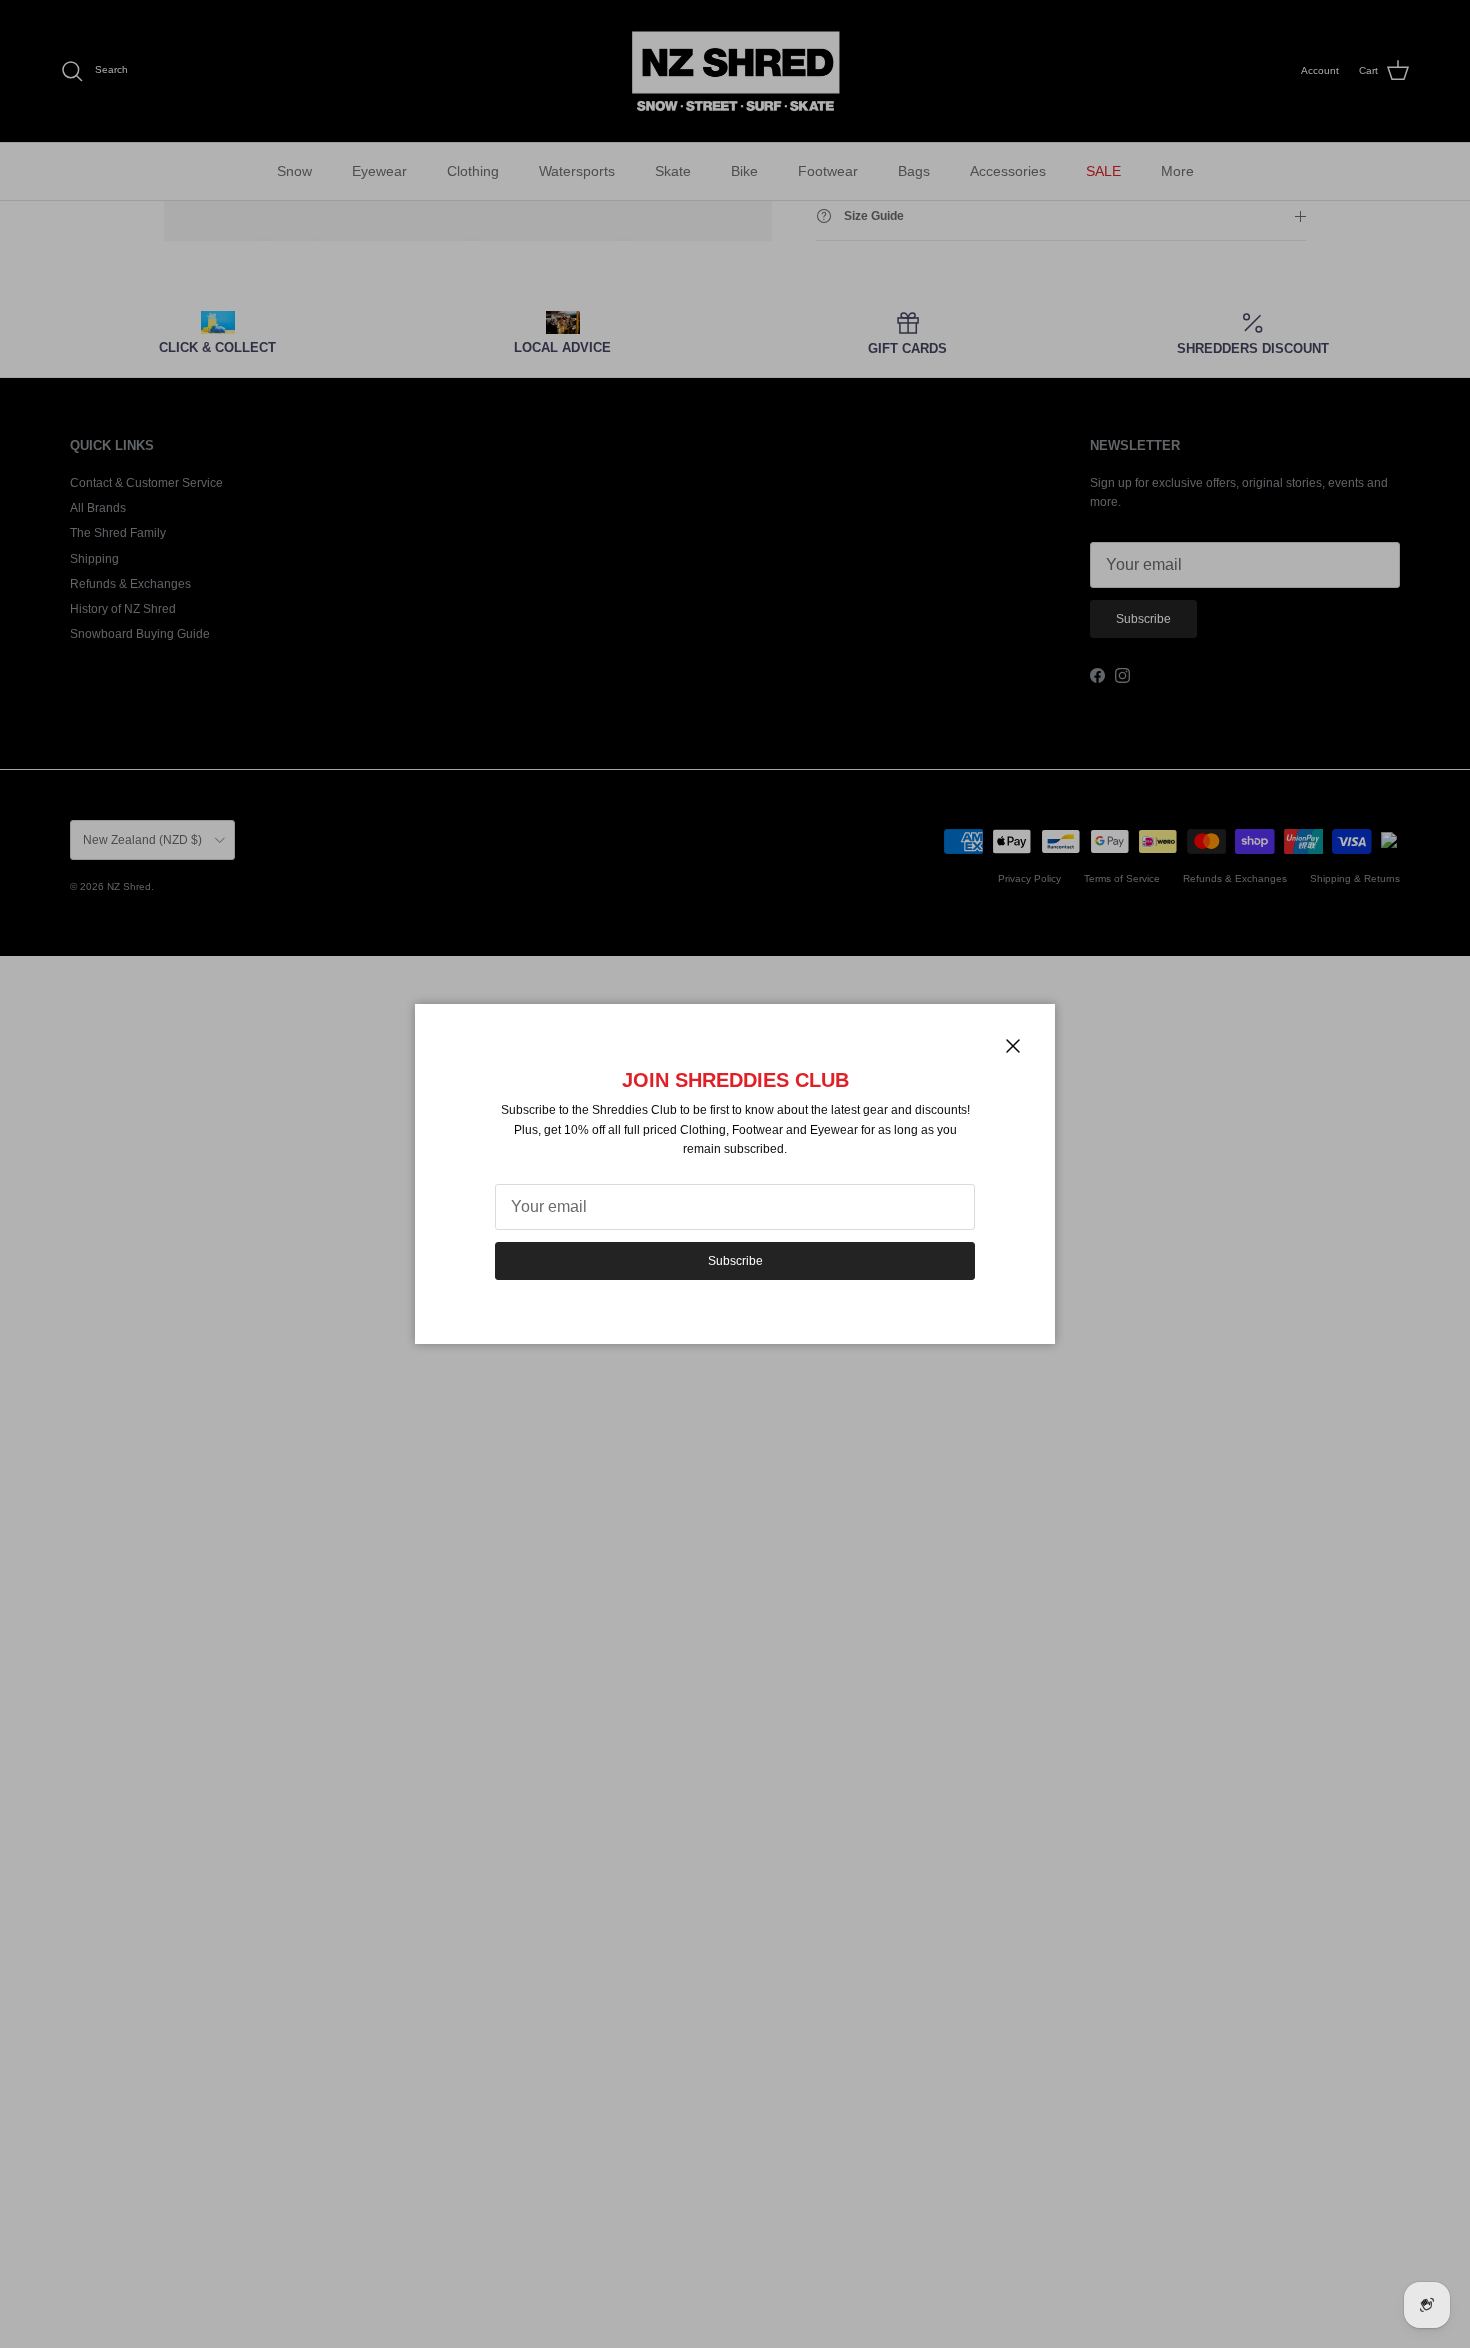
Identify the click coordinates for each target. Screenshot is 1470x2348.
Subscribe (735, 1261)
